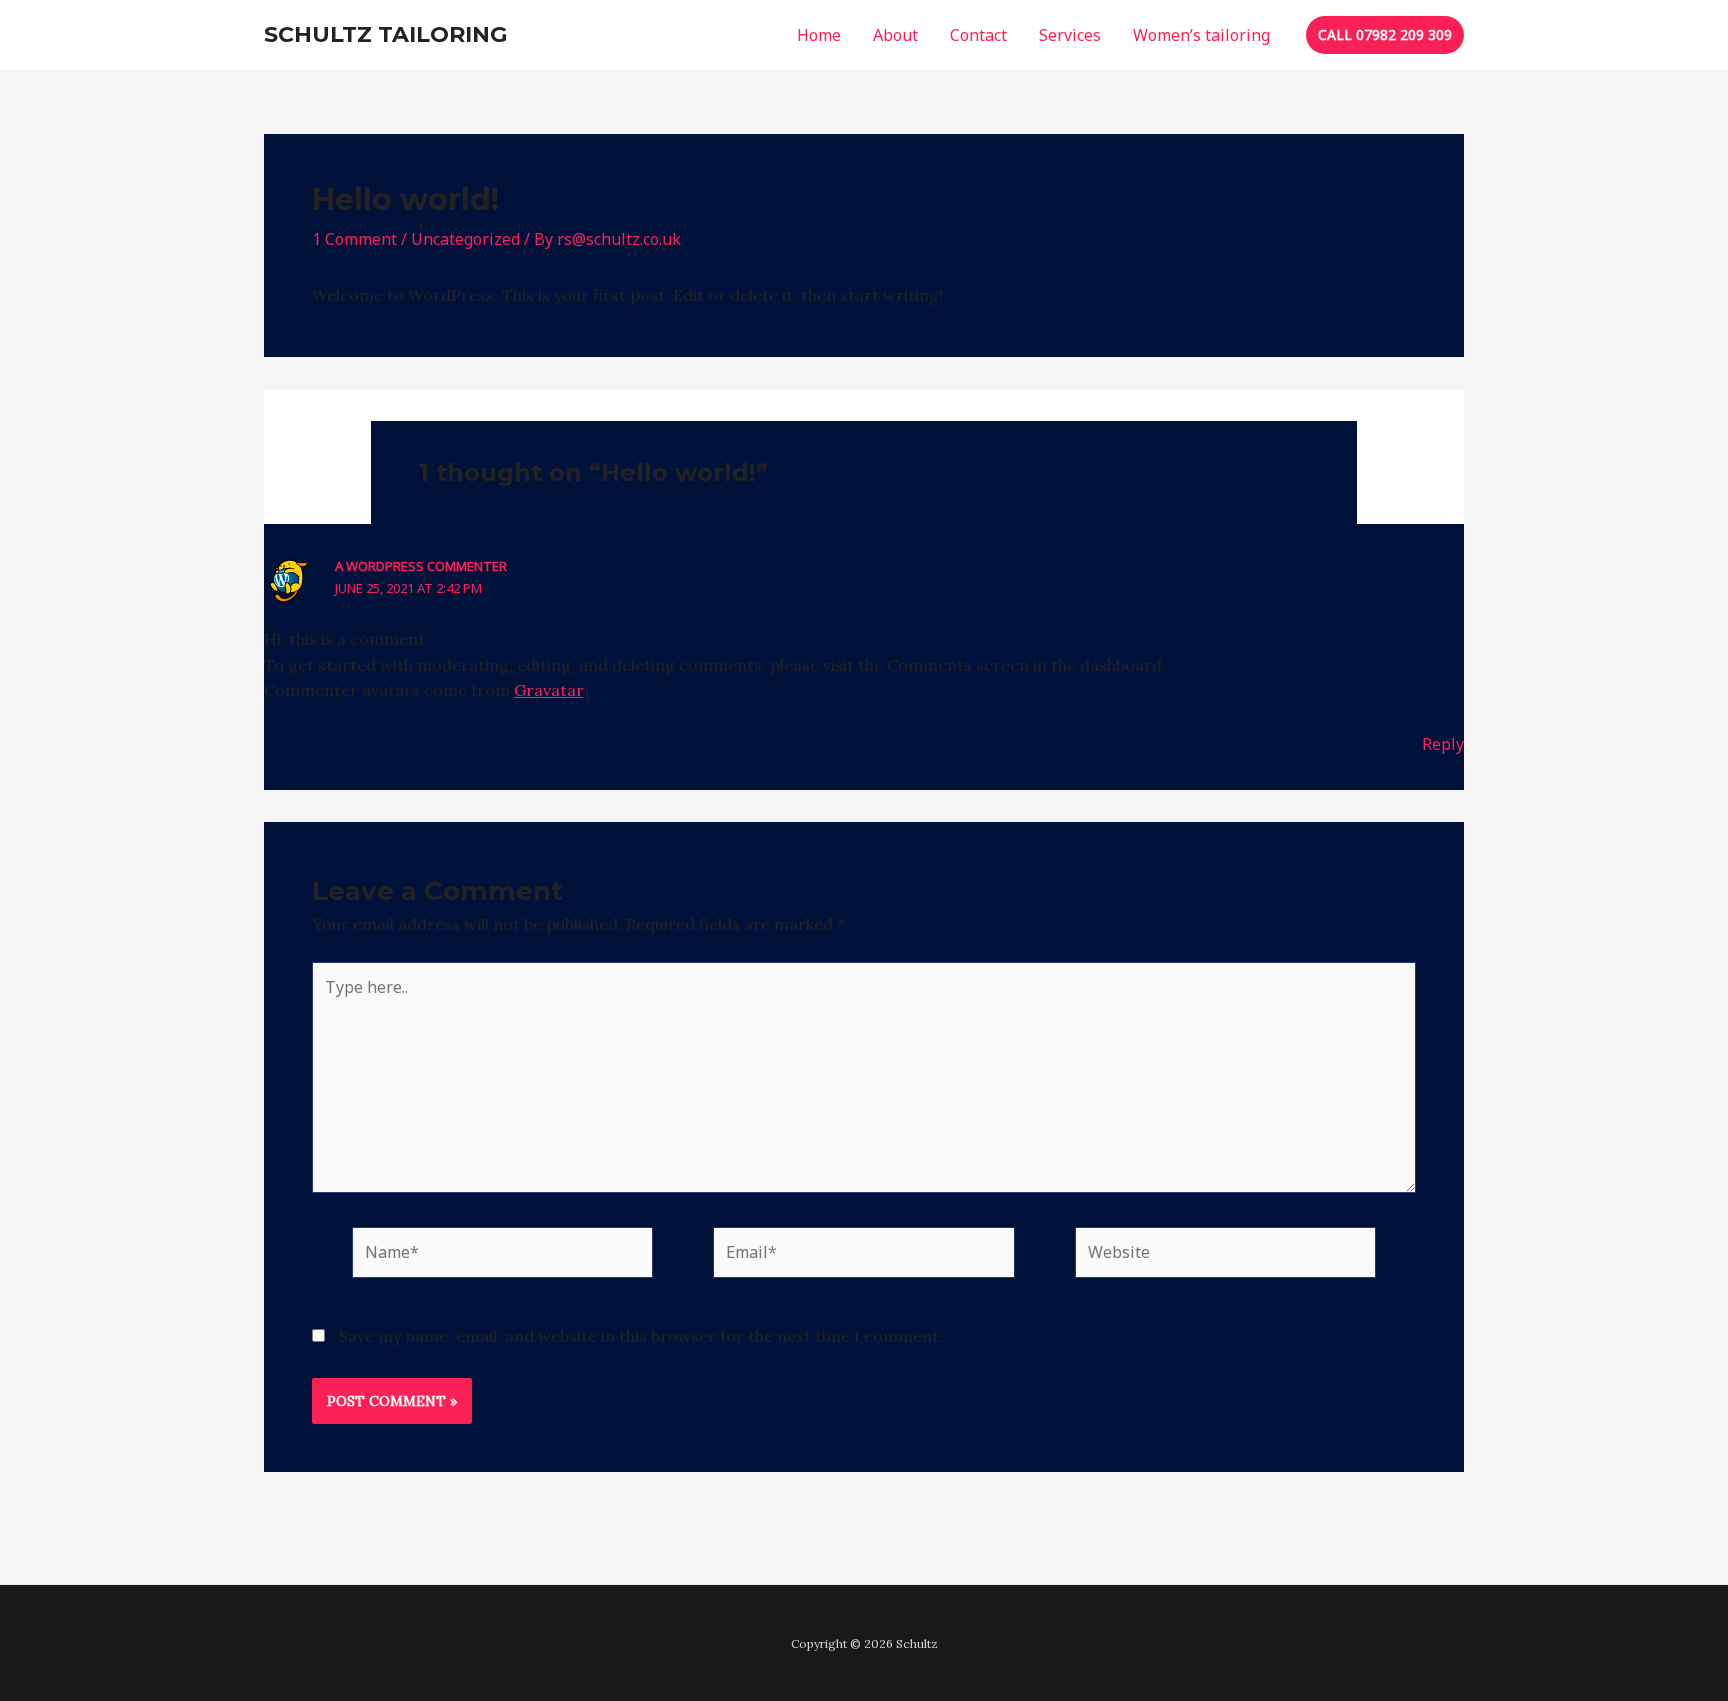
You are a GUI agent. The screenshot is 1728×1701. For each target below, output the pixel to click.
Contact (978, 35)
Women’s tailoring (1201, 35)
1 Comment (354, 239)
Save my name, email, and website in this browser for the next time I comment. (641, 1336)
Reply (1443, 744)
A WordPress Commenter (421, 566)
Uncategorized (465, 239)
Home (819, 35)
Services (1070, 35)
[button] (1385, 35)
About (895, 35)
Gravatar (548, 690)
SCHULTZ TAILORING (385, 34)
